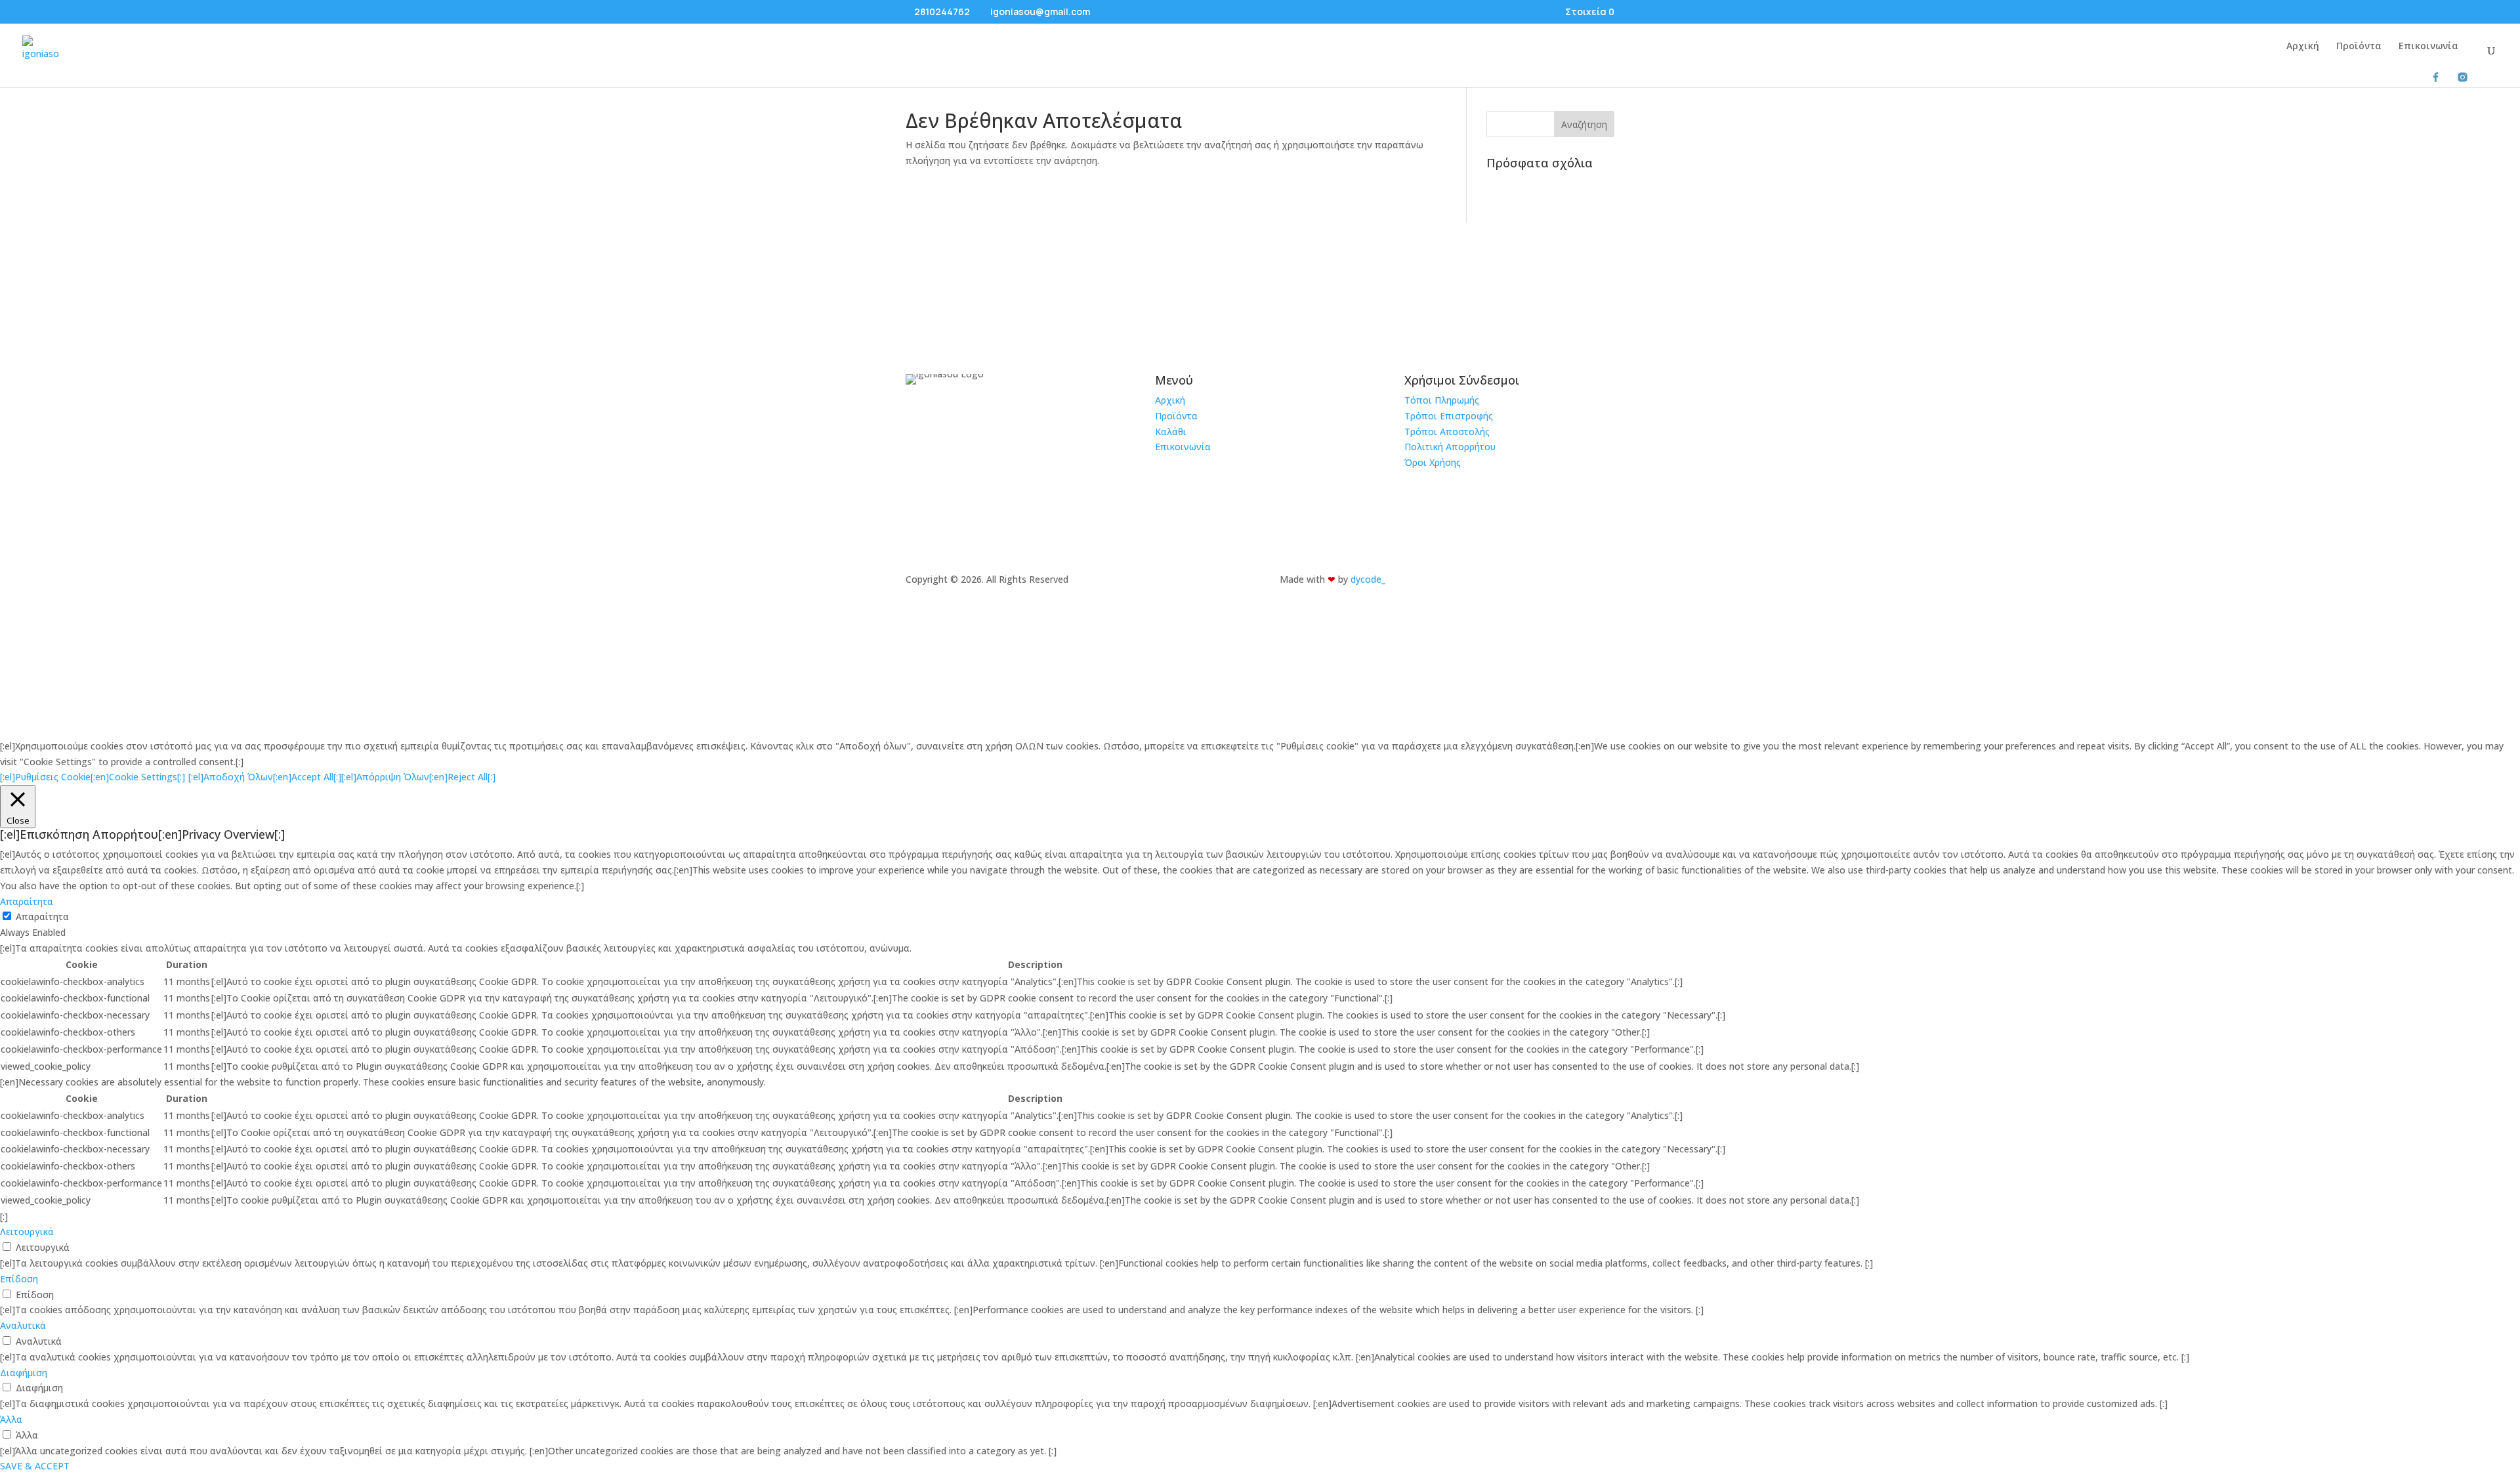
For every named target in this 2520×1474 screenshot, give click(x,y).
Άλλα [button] (11, 1419)
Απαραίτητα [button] (27, 901)
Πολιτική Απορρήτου (1450, 447)
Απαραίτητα (42, 916)
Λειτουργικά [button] (27, 1232)
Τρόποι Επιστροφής (1449, 416)
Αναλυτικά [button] (23, 1325)
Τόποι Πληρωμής (1442, 400)
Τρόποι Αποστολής (1447, 432)
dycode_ (1368, 579)
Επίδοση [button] (19, 1279)
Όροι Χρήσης (1433, 462)
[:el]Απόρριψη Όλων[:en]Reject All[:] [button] (418, 777)
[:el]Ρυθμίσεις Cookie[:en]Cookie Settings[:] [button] (93, 777)
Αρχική (2303, 47)
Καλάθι (1171, 432)
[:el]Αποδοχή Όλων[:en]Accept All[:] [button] (265, 777)
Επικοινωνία (2428, 47)
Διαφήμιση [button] (24, 1373)
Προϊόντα (2359, 47)
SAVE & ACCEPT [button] (35, 1466)
